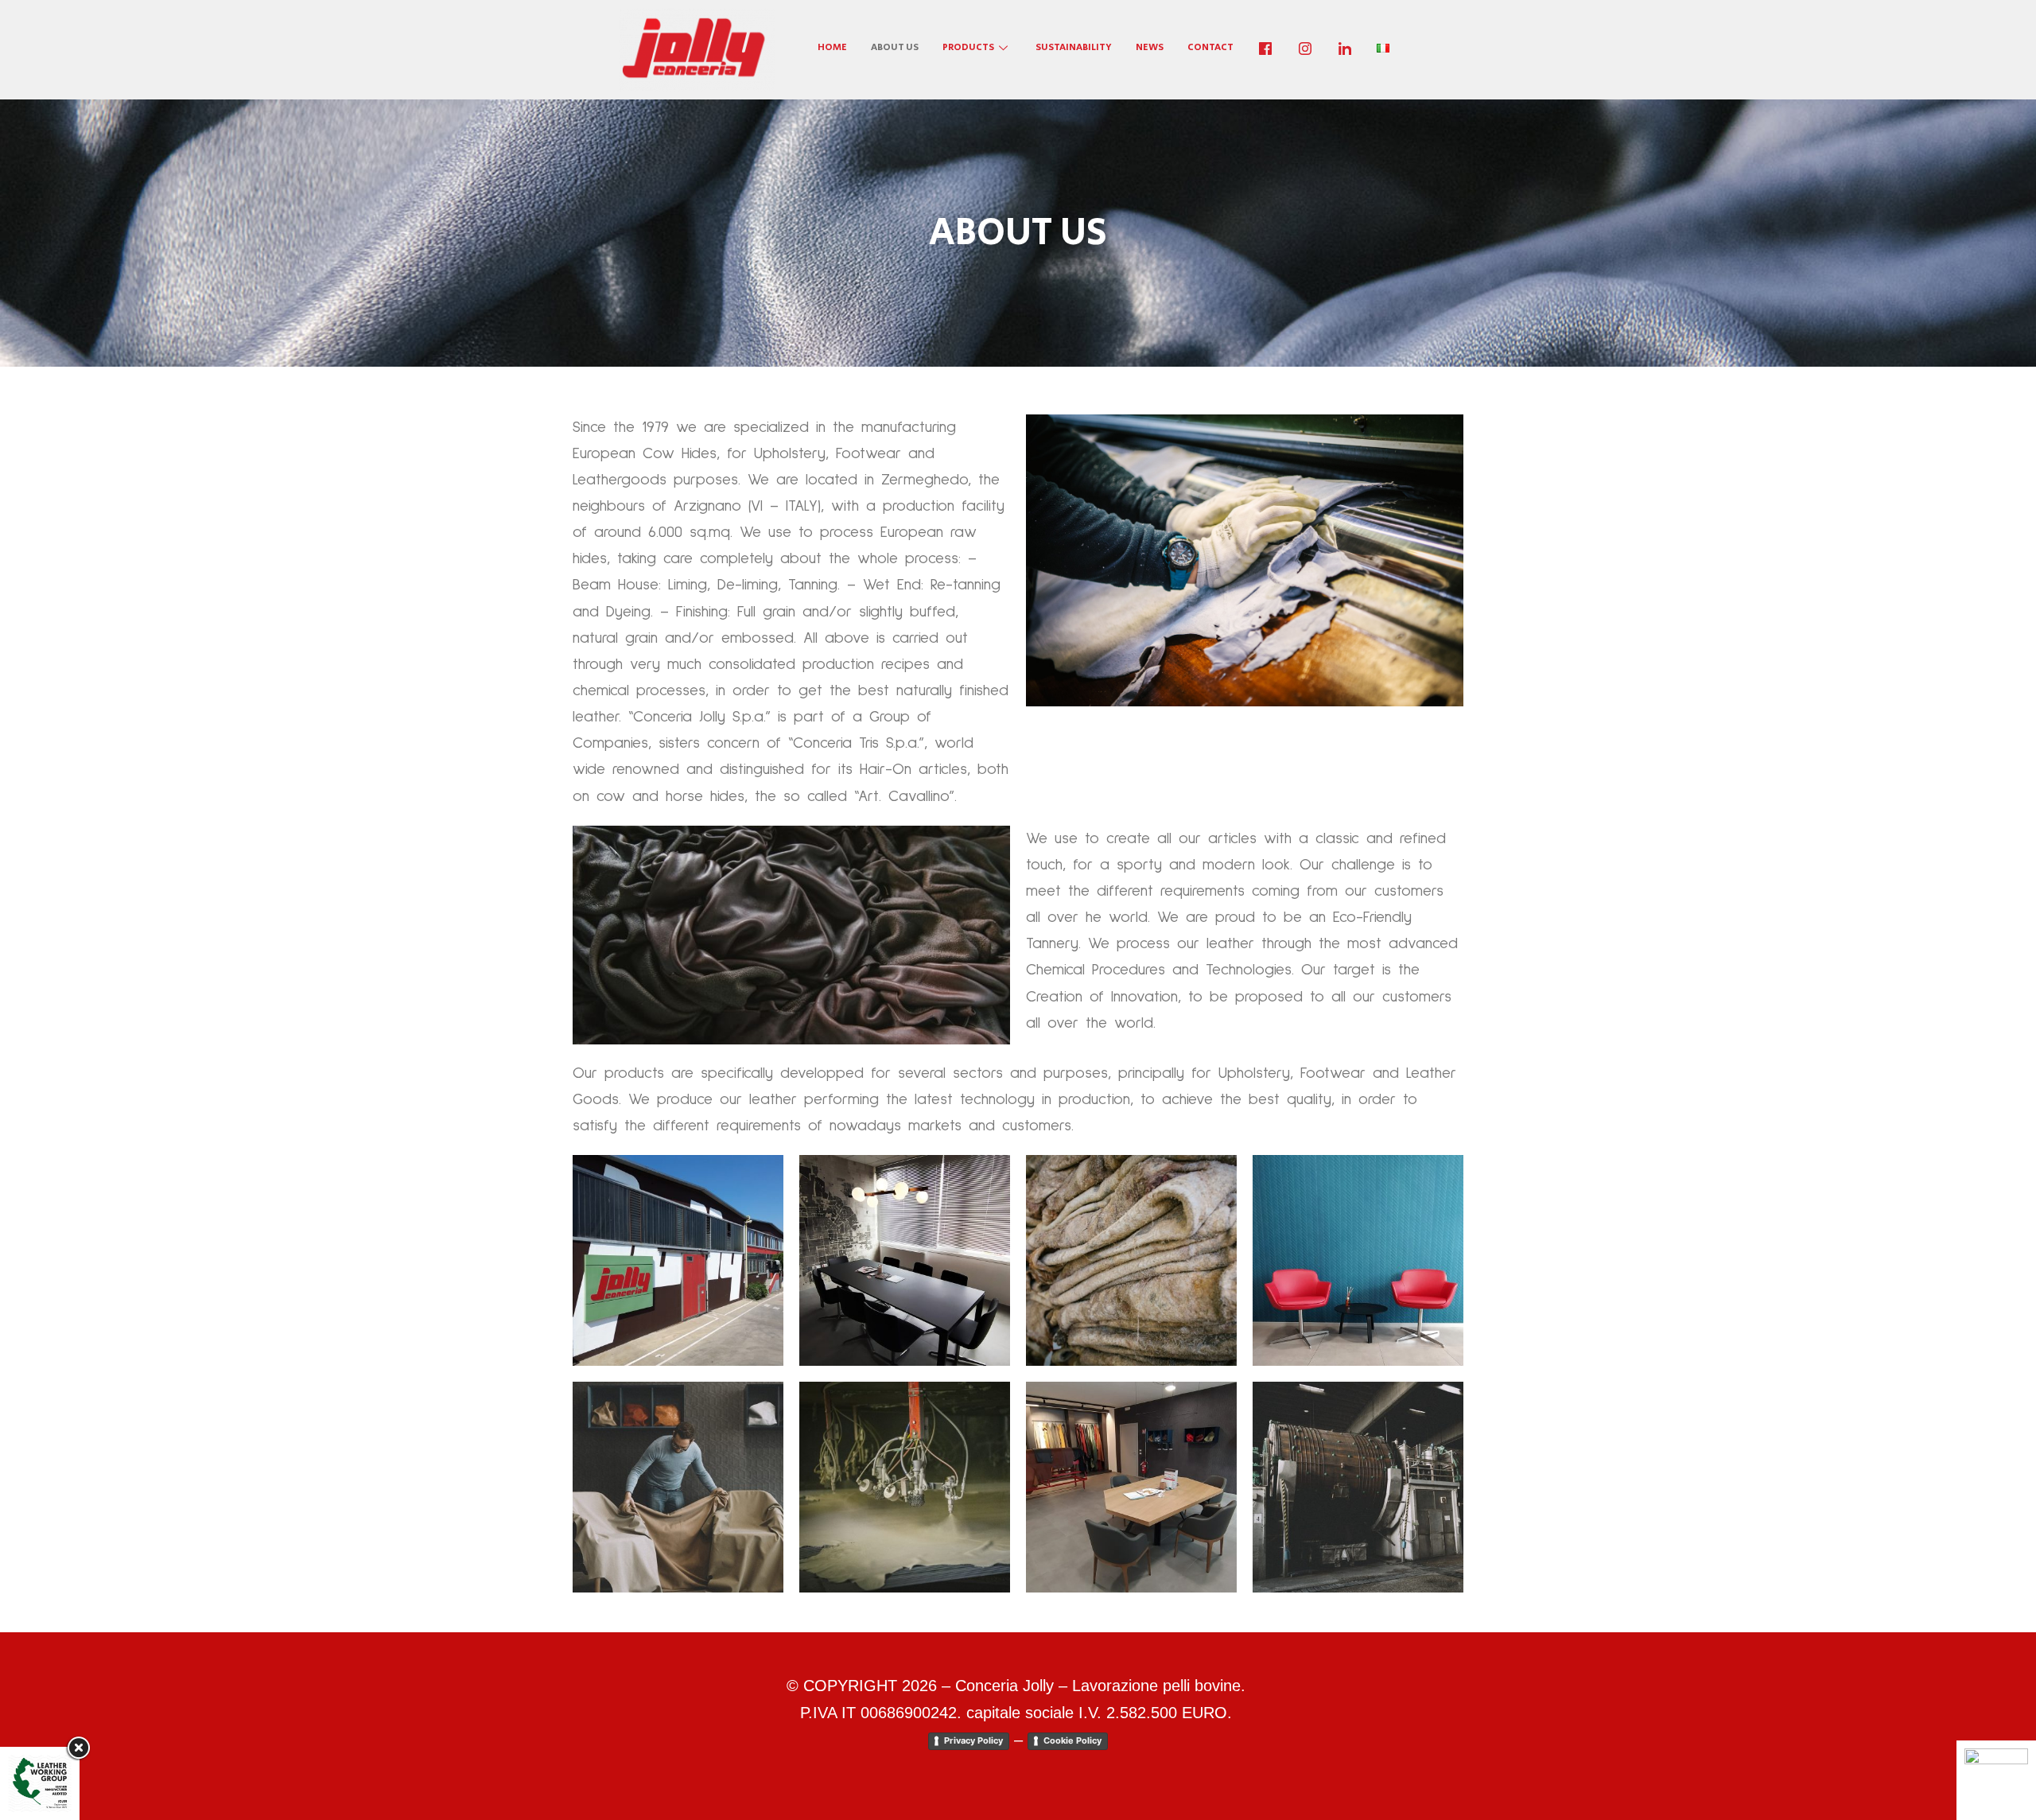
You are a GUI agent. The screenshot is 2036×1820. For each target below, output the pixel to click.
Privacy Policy (973, 1740)
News (1150, 47)
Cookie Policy (1072, 1740)
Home (832, 47)
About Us (895, 47)
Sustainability (1074, 47)
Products (968, 47)
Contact (1210, 47)
